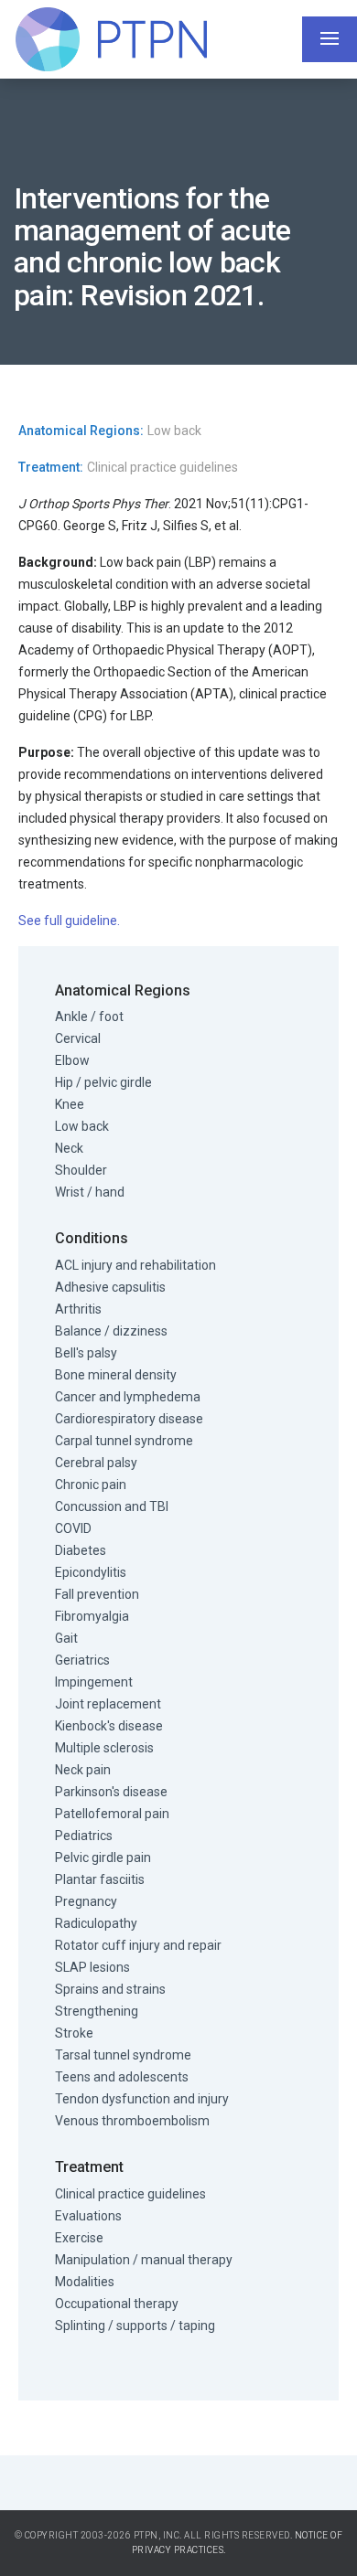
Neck (69, 1148)
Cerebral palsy (96, 1463)
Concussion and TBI (112, 1506)
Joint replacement (108, 1704)
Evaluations (88, 2216)
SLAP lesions (92, 1967)
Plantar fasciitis (100, 1879)
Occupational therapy (117, 2304)
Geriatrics (82, 1660)
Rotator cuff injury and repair (138, 1945)
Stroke (74, 2033)
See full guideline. (69, 921)
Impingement (94, 1682)
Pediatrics (84, 1836)
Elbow (72, 1060)
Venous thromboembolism (132, 2121)
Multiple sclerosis (104, 1748)
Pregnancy (86, 1901)
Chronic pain (91, 1485)
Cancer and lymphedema (128, 1397)
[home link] (111, 39)
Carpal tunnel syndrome (124, 1441)
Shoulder (81, 1170)
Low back (82, 1126)
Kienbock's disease (109, 1726)
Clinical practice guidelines (130, 2194)
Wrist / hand (90, 1192)
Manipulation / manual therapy (144, 2260)
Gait (66, 1638)
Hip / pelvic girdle (103, 1082)
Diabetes (81, 1550)
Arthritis (78, 1309)
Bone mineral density (116, 1375)
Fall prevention (97, 1594)
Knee (70, 1104)
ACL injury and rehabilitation (135, 1265)
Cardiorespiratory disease (129, 1419)
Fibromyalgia (92, 1616)
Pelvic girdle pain (103, 1857)
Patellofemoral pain (112, 1814)
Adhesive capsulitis (110, 1287)
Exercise (79, 2238)
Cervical (78, 1038)
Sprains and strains (110, 1989)
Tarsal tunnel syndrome (123, 2055)
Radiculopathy (96, 1923)
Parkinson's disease (111, 1792)
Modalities (85, 2282)
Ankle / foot (89, 1017)
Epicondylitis (91, 1572)
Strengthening (97, 2011)
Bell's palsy (86, 1353)
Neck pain (83, 1770)
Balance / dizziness (111, 1331)
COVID (73, 1528)
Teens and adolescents (122, 2077)
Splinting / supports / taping (135, 2326)
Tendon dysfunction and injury (142, 2099)
